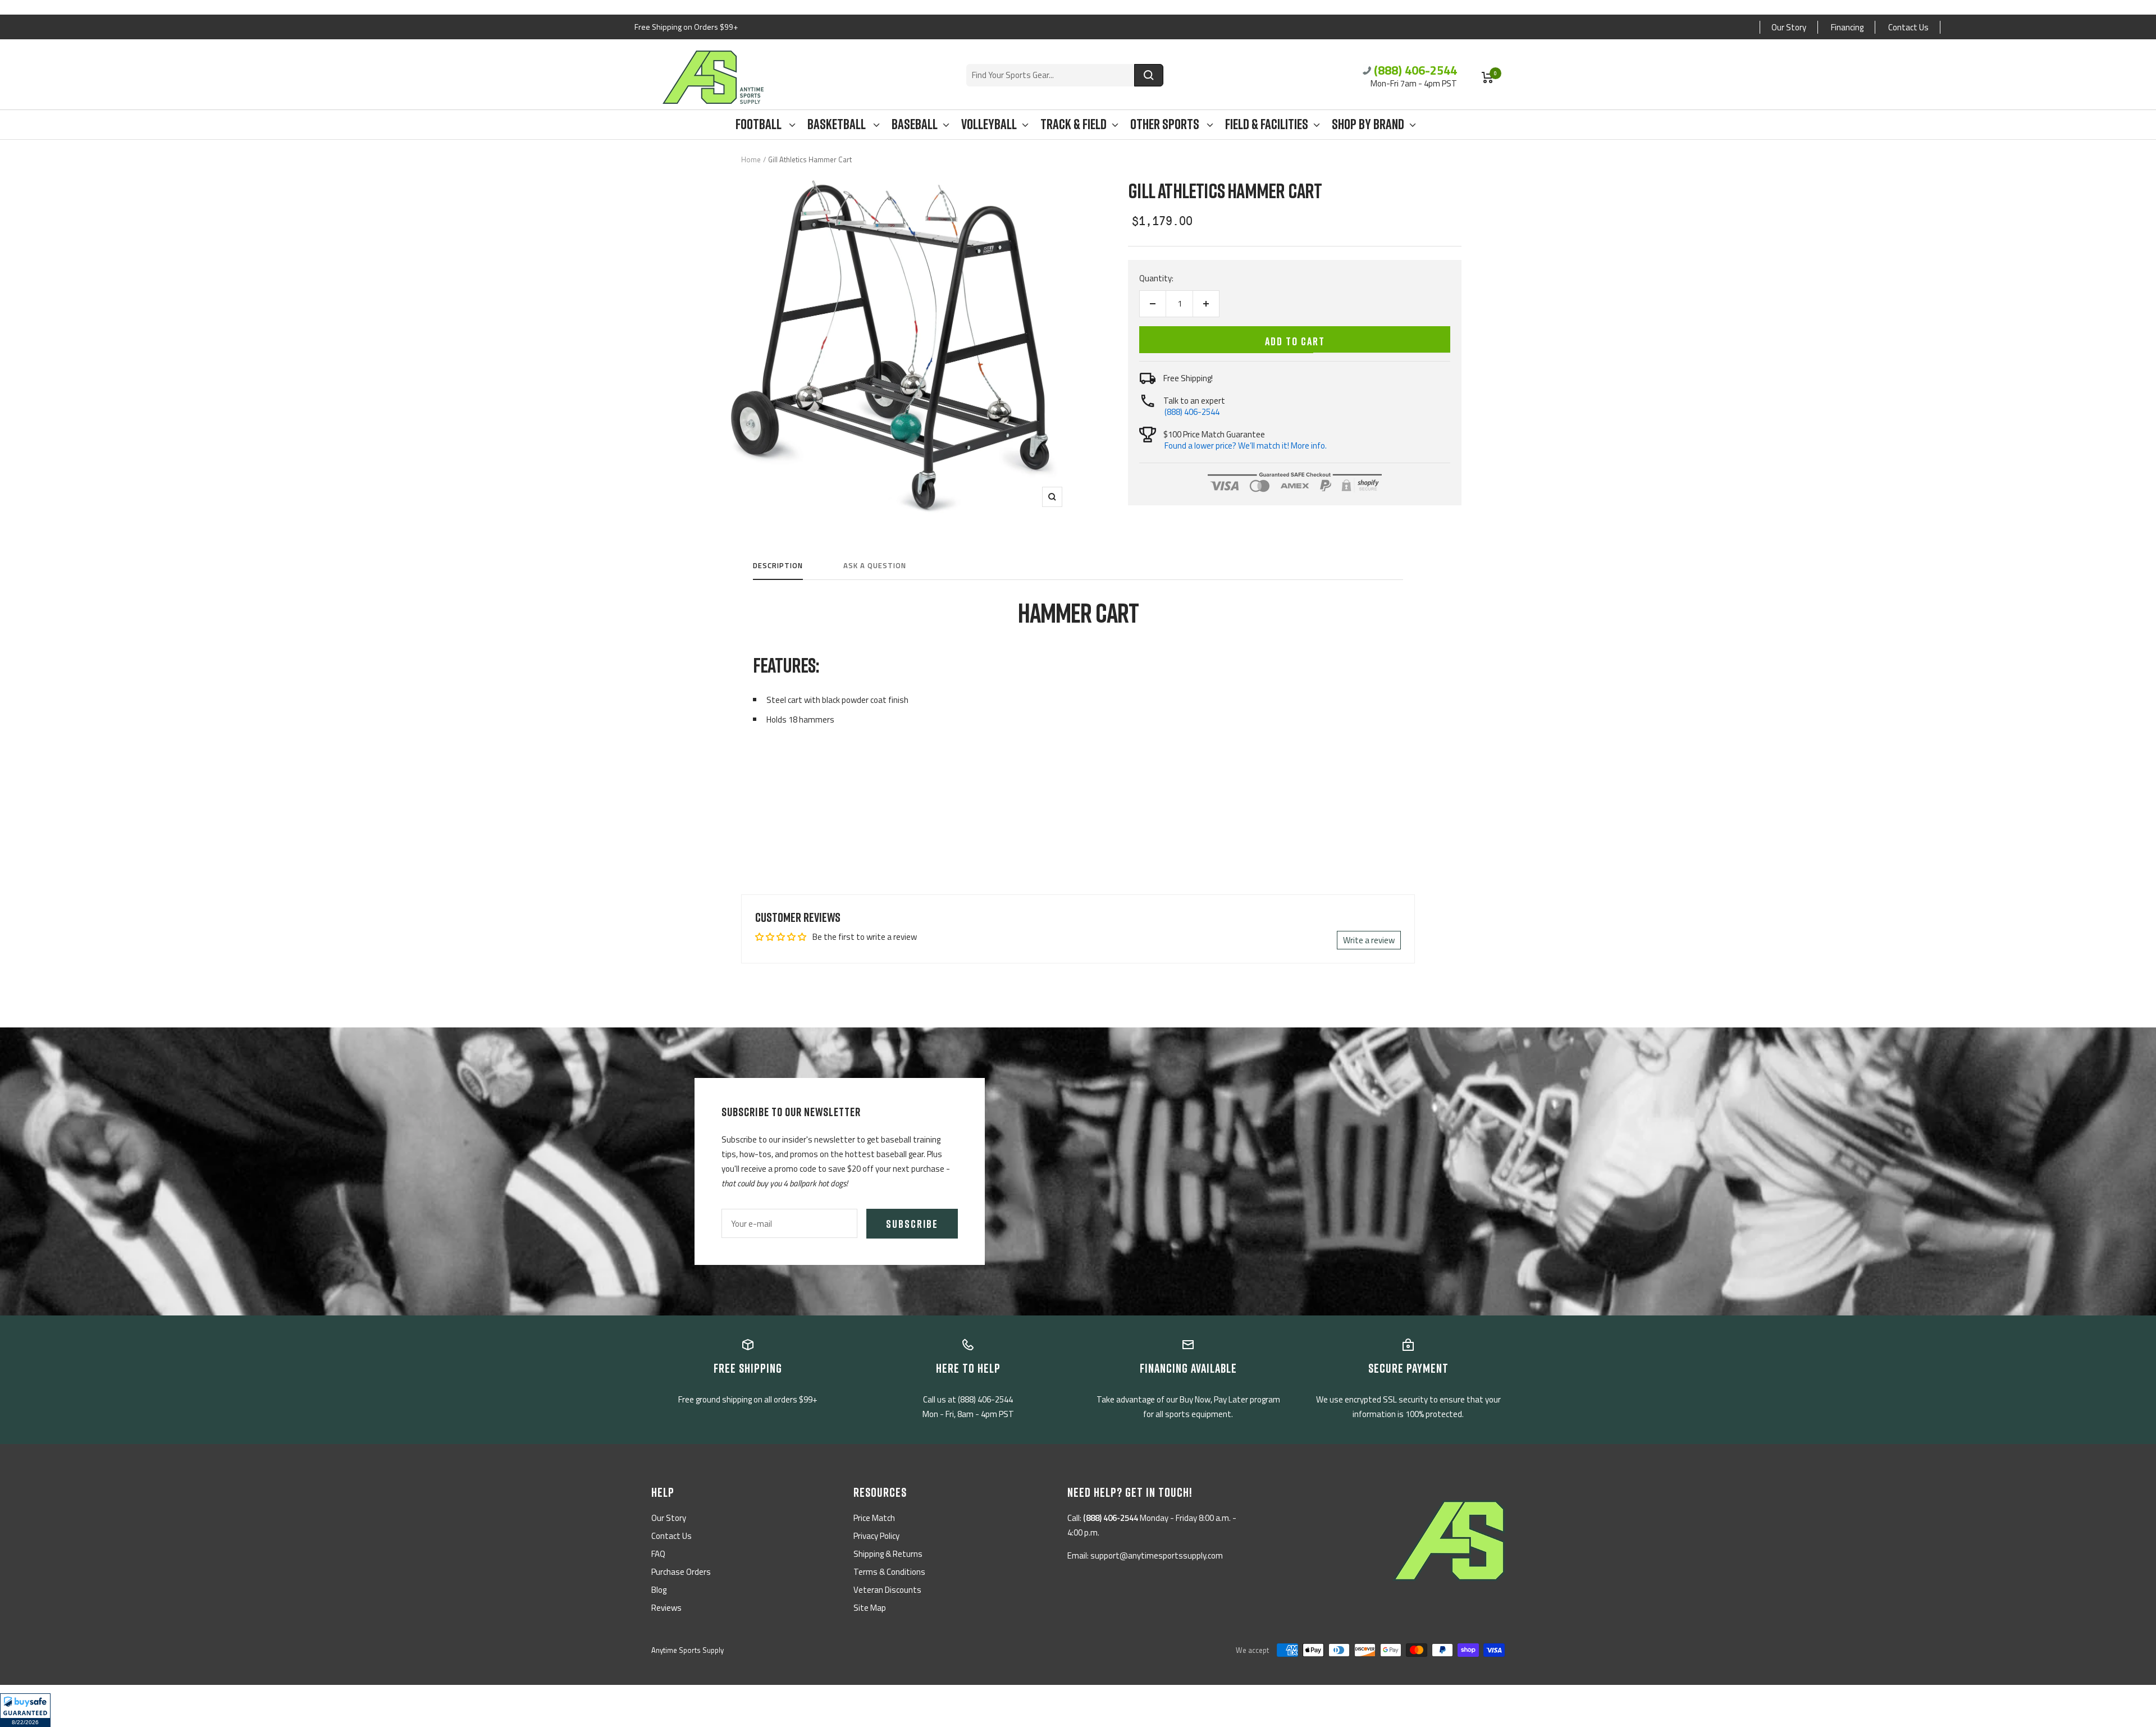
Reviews (666, 1608)
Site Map (870, 1608)
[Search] (1149, 75)
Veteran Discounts (887, 1590)
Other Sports (1166, 124)
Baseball (915, 124)
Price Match (874, 1518)
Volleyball (989, 124)
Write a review (1369, 940)
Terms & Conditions (889, 1572)
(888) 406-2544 (1415, 70)
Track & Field (1074, 124)
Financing (1847, 27)
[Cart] (1488, 77)
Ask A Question (875, 566)
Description (778, 566)
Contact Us (1908, 27)
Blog (659, 1590)
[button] (25, 1710)
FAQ (658, 1554)
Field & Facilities (1267, 124)
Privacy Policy (876, 1536)
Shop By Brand (1368, 124)
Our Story (1789, 27)
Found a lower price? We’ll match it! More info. (1246, 446)
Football (760, 124)
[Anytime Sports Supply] (713, 77)
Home (751, 159)
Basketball (838, 124)
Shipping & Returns (888, 1554)
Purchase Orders (681, 1572)
